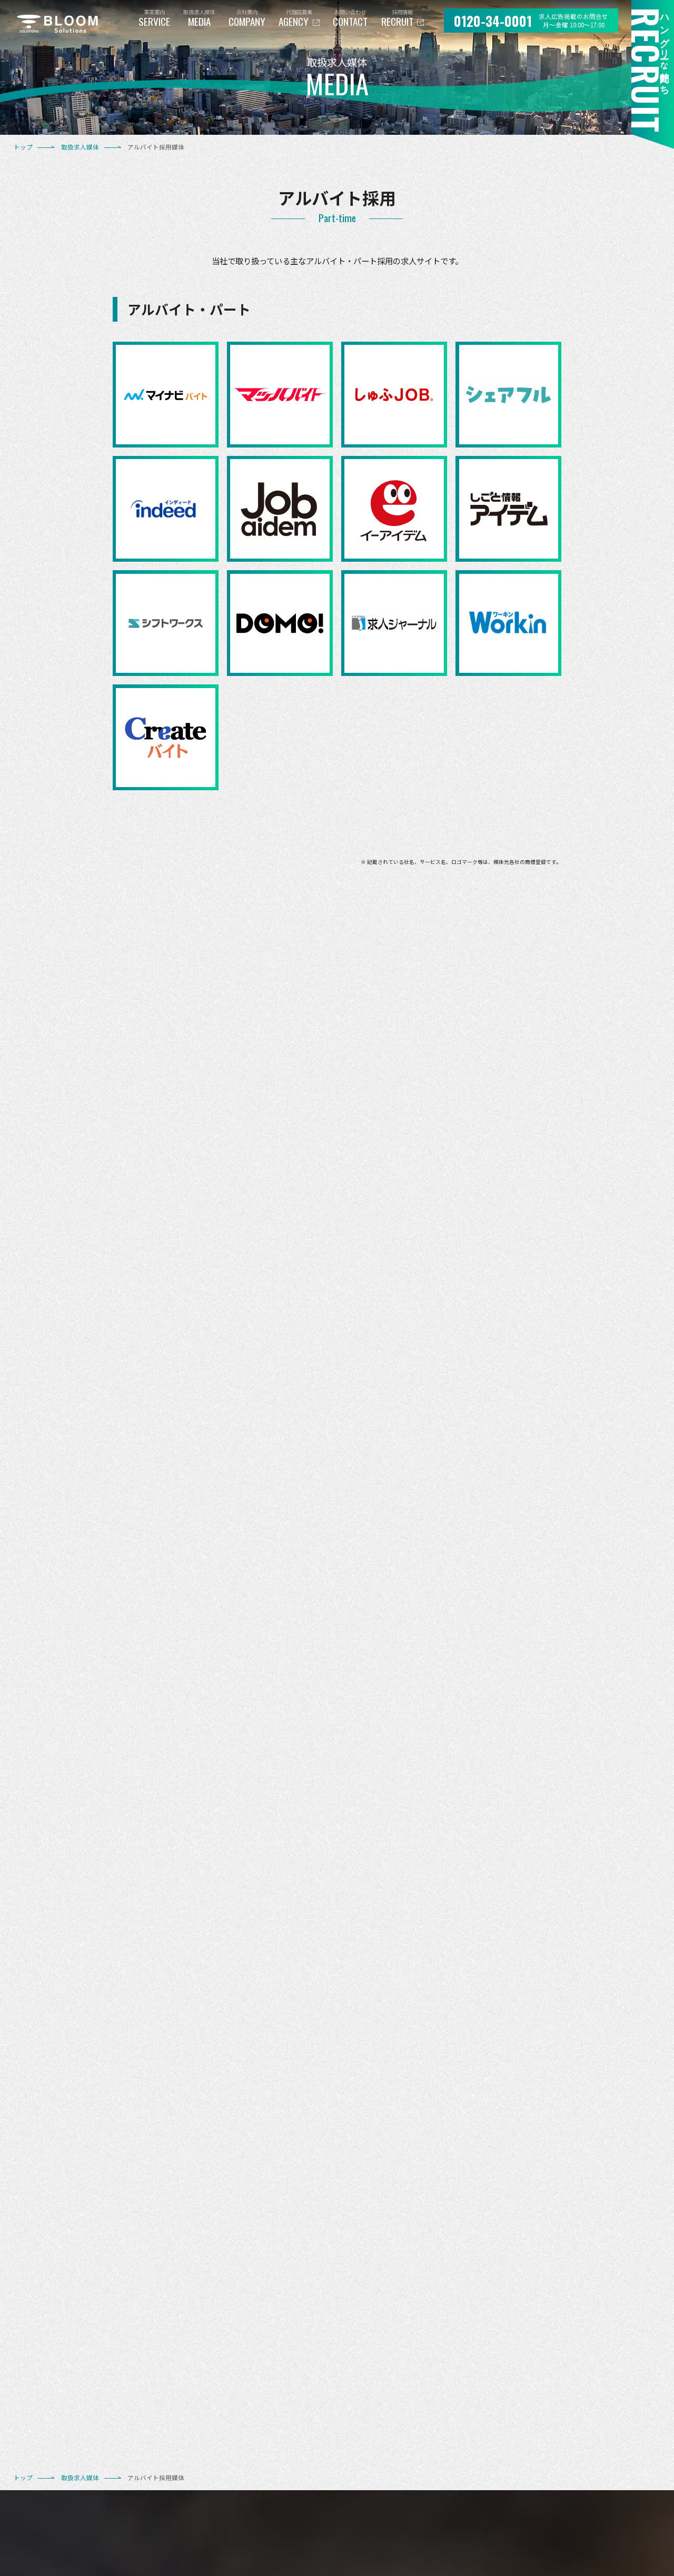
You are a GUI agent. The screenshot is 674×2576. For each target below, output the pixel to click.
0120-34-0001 (493, 21)
